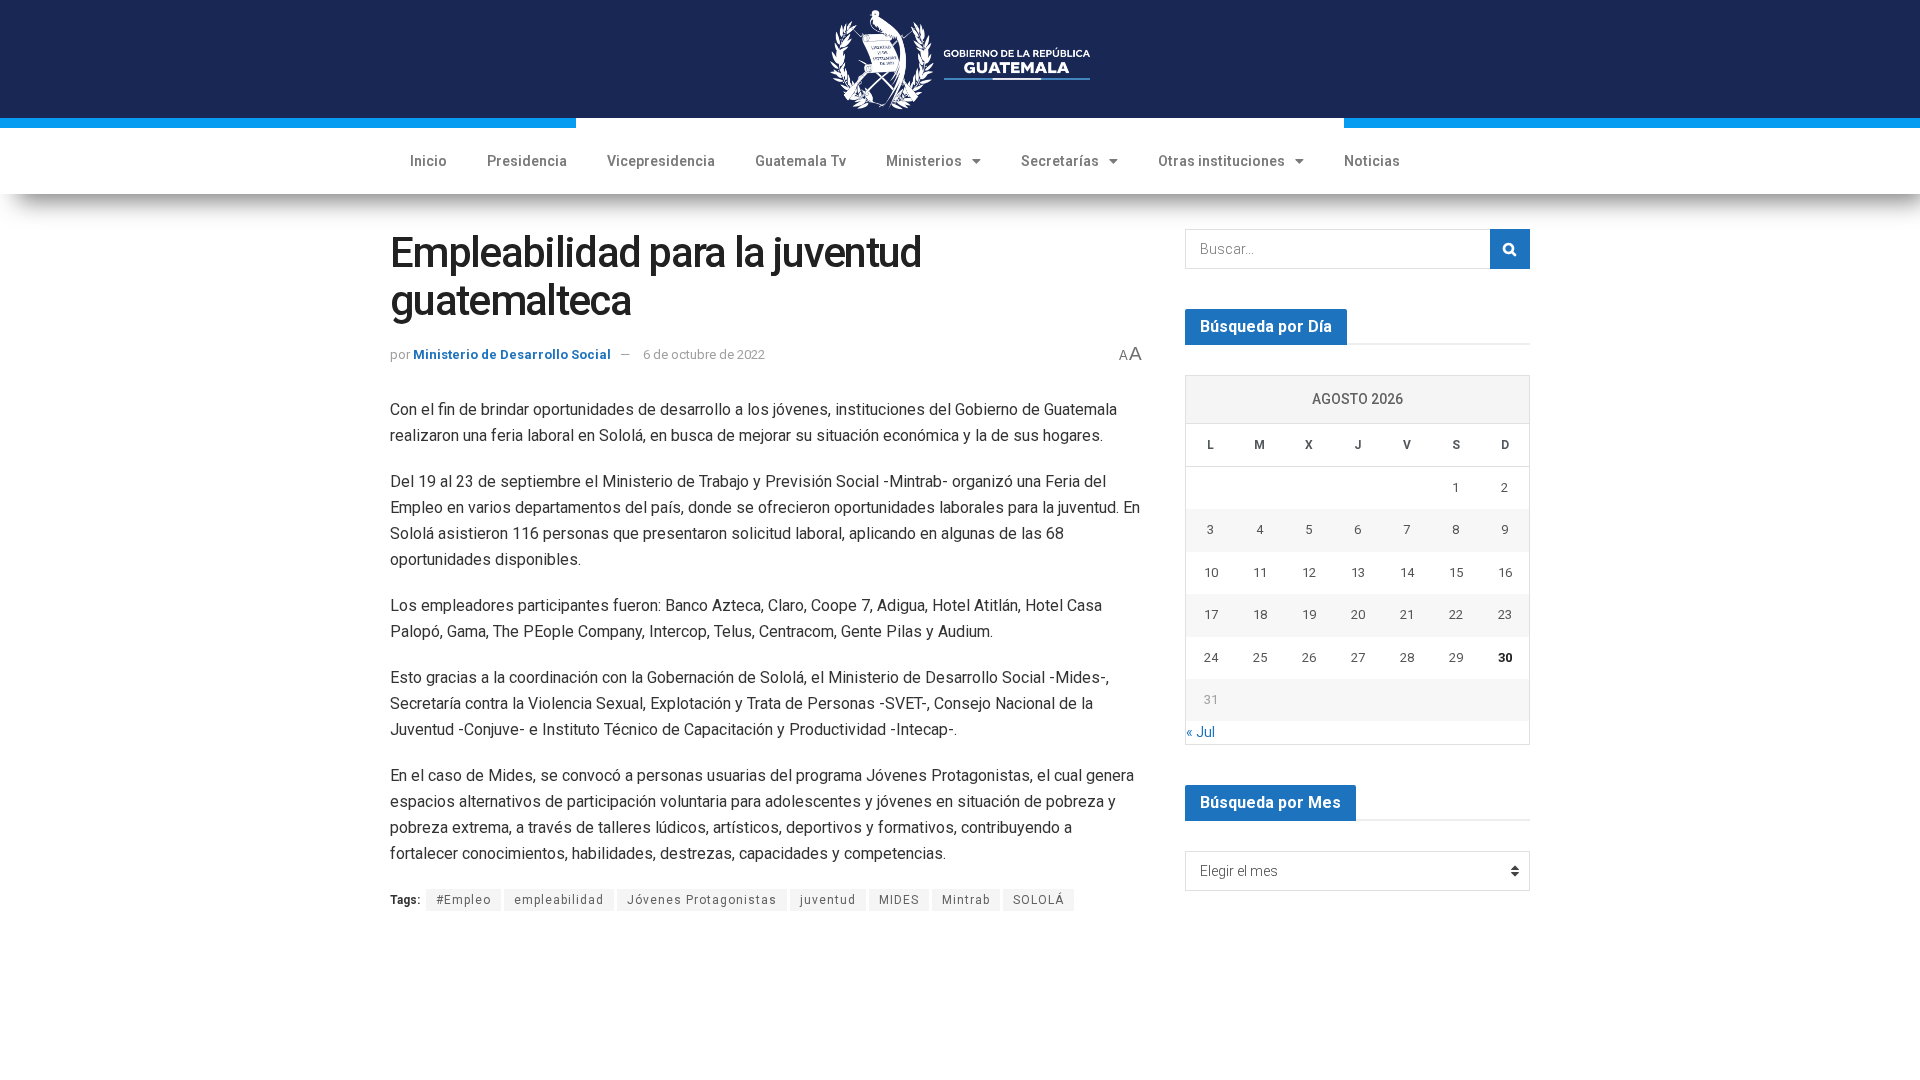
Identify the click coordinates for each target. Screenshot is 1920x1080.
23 (1505, 614)
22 (1456, 614)
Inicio (428, 161)
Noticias (1372, 161)
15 (1456, 572)
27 (1358, 657)
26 (1309, 657)
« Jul (1200, 732)
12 (1309, 572)
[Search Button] (1510, 249)
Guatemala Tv (800, 161)
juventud (828, 900)
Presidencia (527, 161)
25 (1260, 657)
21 (1407, 614)
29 (1456, 657)
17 (1211, 614)
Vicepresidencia (661, 161)
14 (1407, 572)
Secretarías (1060, 161)
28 (1407, 657)
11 (1260, 572)
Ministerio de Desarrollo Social (512, 354)
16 (1505, 572)
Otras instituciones (1221, 161)
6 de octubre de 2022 (704, 354)
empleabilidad (559, 900)
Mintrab (966, 900)
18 (1260, 614)
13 (1358, 572)
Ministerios (924, 161)
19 (1309, 614)
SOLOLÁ (1038, 900)
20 (1358, 614)
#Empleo (463, 900)
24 (1211, 657)
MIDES (899, 900)
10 (1211, 572)
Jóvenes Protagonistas (702, 900)
